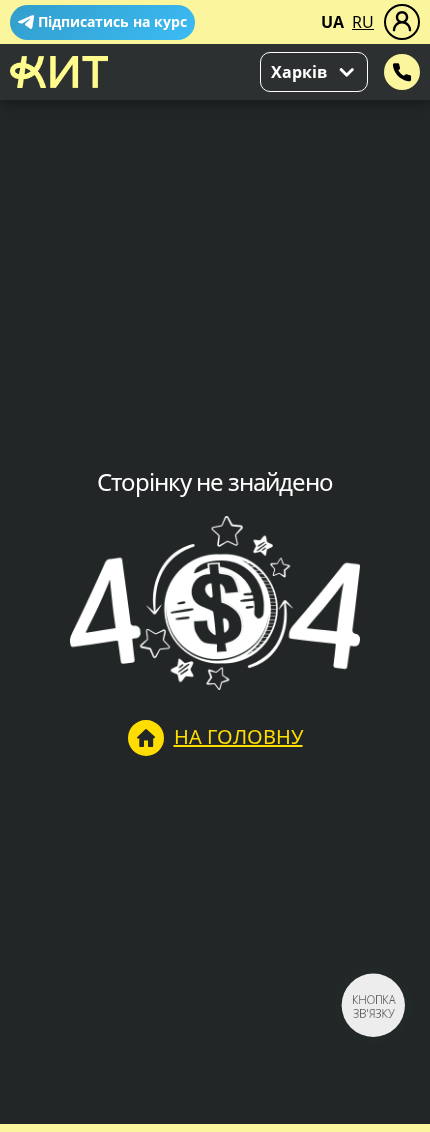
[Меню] (402, 22)
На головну (238, 736)
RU (363, 22)
